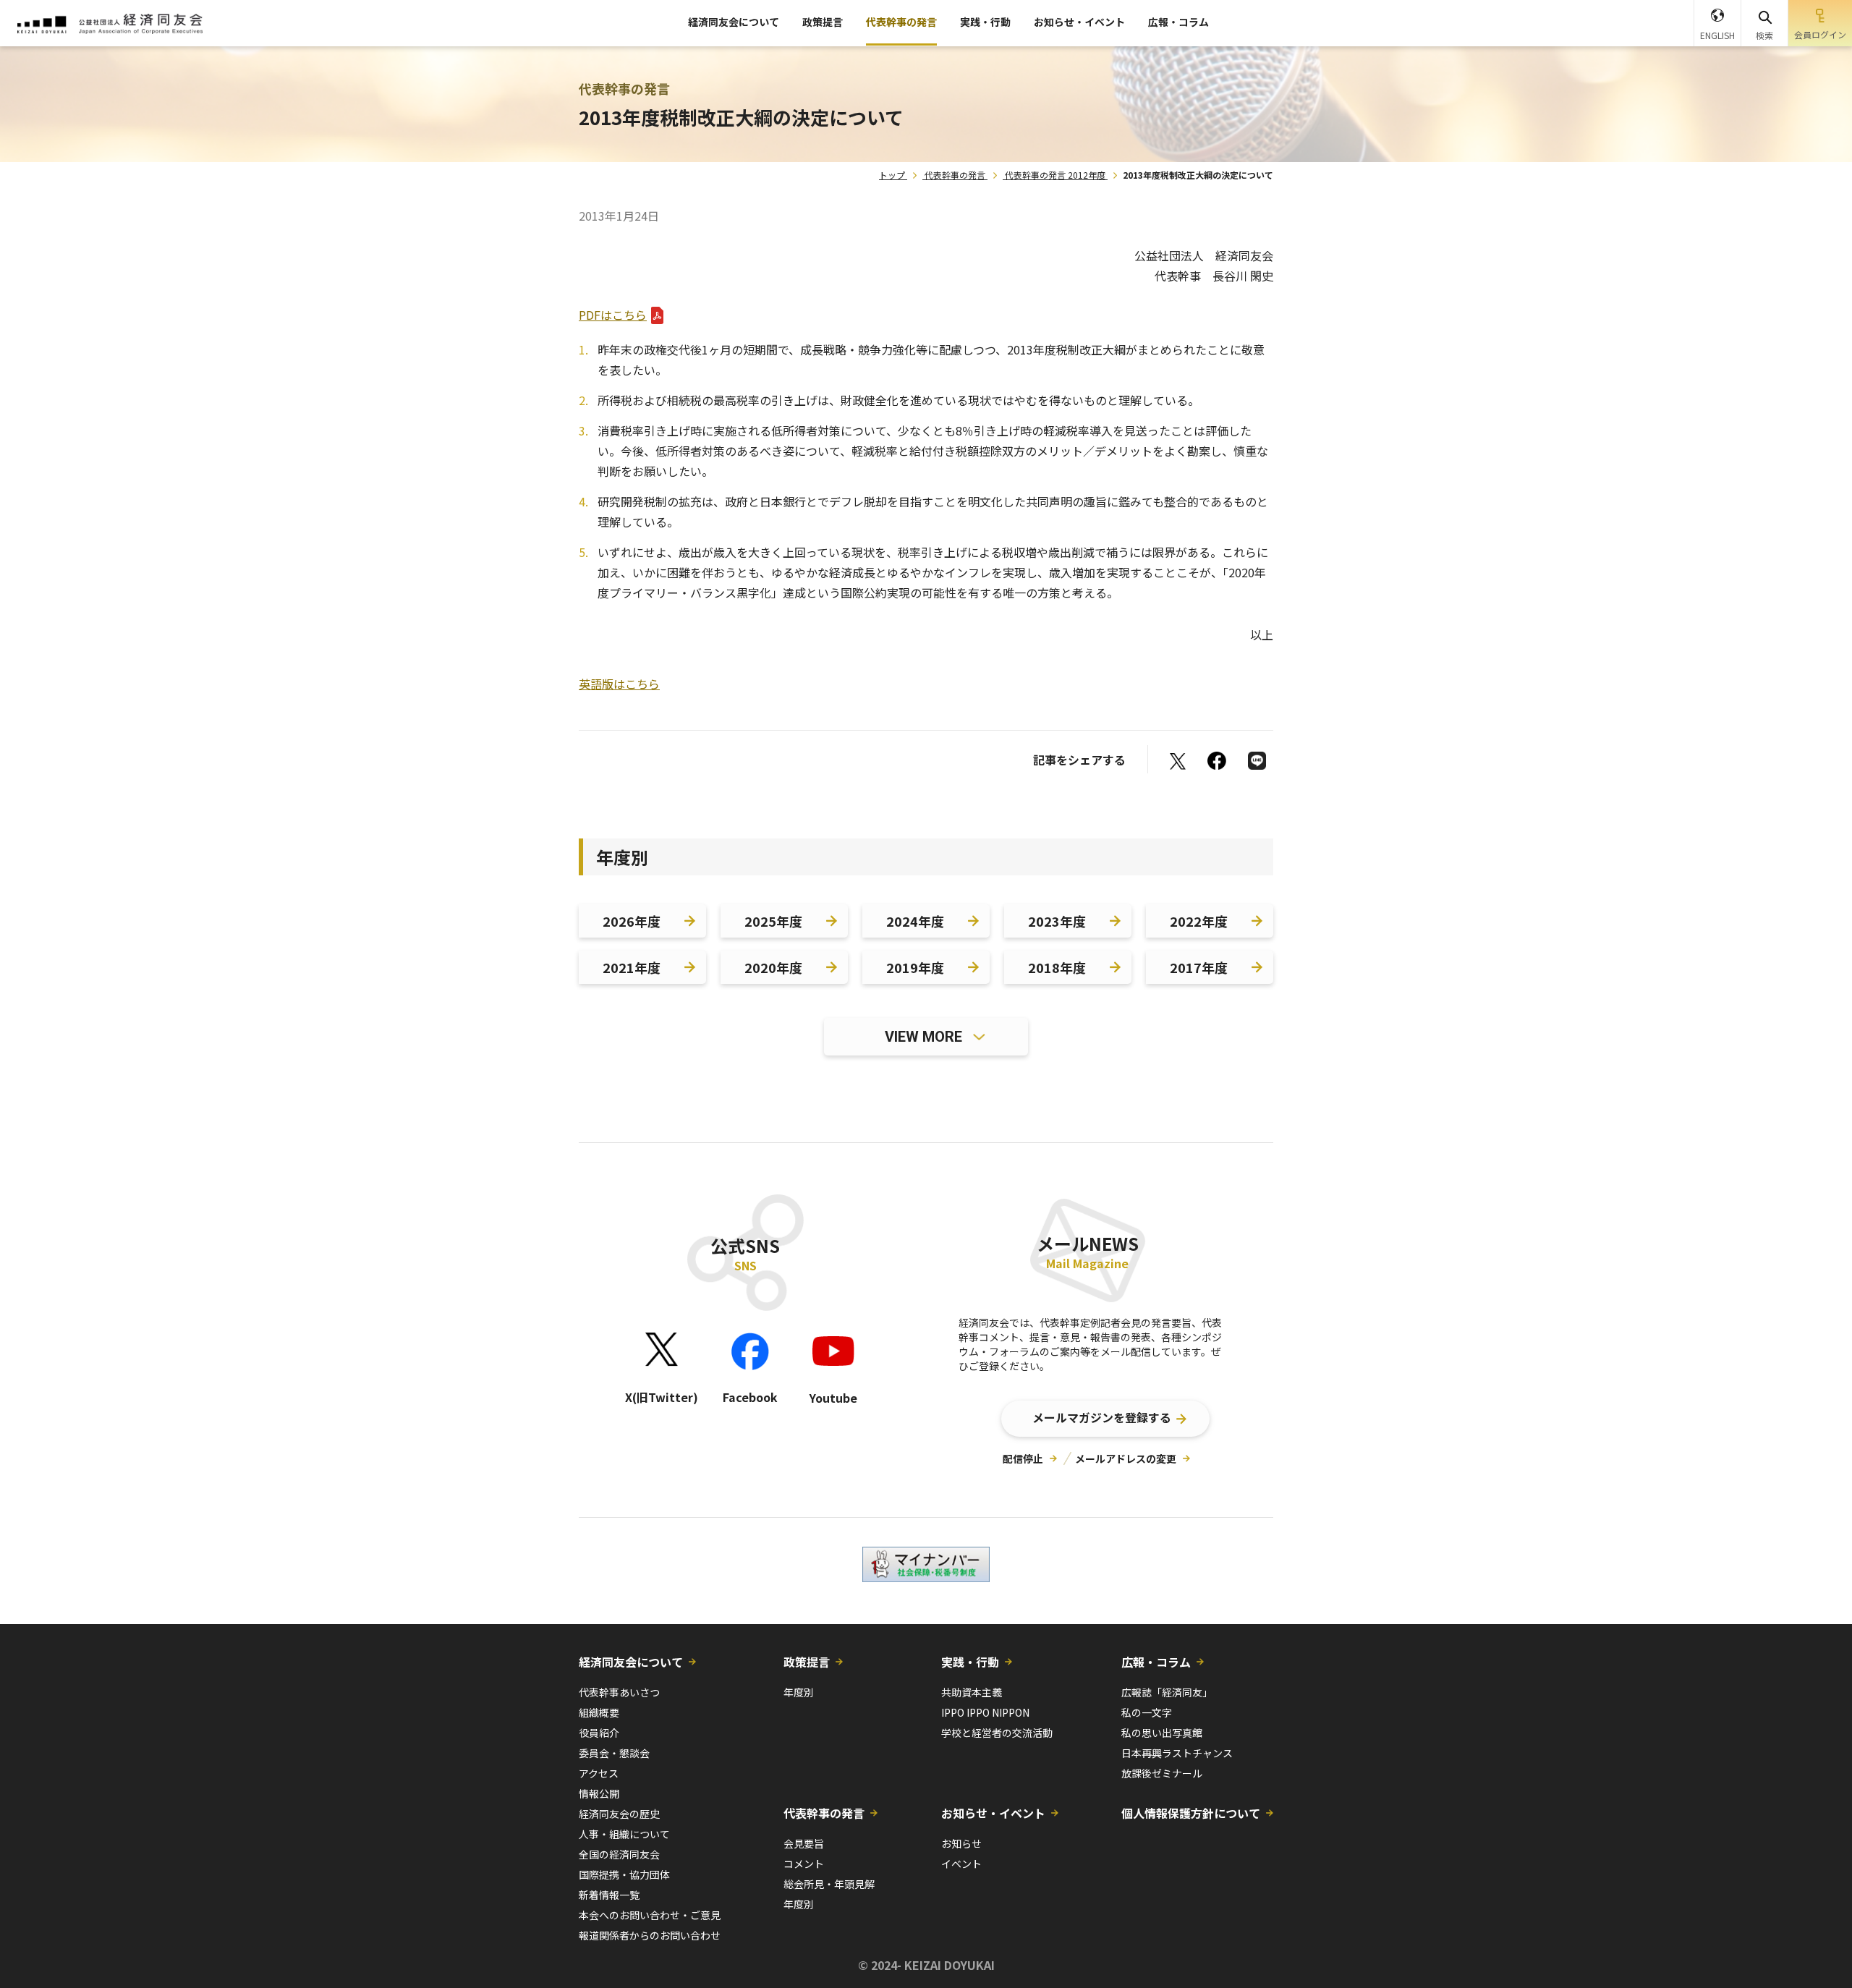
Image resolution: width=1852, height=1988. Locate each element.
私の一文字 (1147, 1712)
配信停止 (1023, 1458)
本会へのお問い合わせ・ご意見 (650, 1915)
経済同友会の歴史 (619, 1814)
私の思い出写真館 (1162, 1733)
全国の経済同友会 (619, 1854)
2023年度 (1057, 921)
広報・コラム (1178, 22)
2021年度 (632, 967)
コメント (804, 1864)
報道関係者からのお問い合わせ (650, 1935)
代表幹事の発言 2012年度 (1055, 175)
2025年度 (773, 921)
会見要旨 (804, 1843)
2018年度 (1057, 967)
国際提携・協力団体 (624, 1874)
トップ (892, 175)
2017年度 (1199, 967)
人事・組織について (624, 1834)
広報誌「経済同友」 (1167, 1692)
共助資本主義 (972, 1692)
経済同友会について (734, 22)
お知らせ (961, 1843)
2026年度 (632, 921)
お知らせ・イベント (1079, 22)
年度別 (799, 1692)
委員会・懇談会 (614, 1753)
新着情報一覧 (609, 1895)
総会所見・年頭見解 (829, 1884)
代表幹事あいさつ (619, 1692)
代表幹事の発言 (901, 22)
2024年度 (915, 921)
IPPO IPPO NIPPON (985, 1712)
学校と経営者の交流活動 (997, 1733)
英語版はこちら (619, 684)
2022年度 (1199, 921)
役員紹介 (599, 1733)
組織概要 (599, 1712)
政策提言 (823, 22)
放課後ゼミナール (1162, 1773)
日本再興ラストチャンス (1177, 1753)
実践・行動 (985, 22)
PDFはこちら (613, 315)
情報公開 (599, 1793)
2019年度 (915, 967)
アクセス (599, 1773)
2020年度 (773, 967)
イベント (961, 1864)
